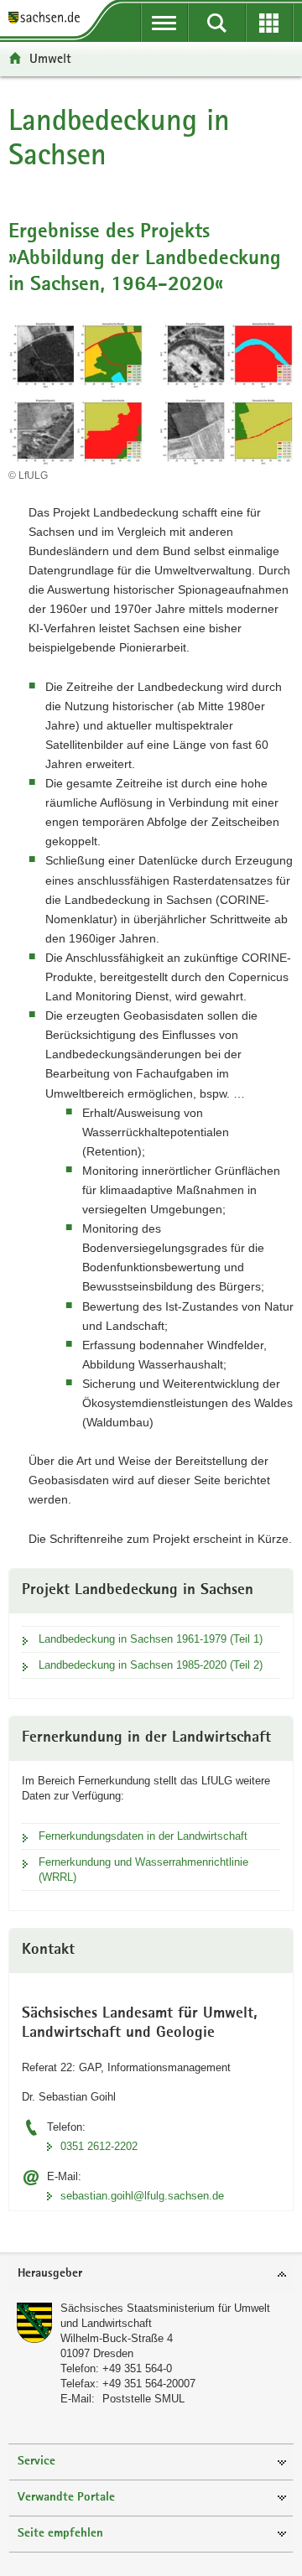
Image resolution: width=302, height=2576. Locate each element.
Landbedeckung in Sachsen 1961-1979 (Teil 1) (151, 1639)
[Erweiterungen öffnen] (270, 23)
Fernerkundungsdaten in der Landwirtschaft (143, 1836)
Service (36, 2462)
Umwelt (50, 58)
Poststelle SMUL (143, 2399)
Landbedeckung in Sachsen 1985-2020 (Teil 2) (151, 1665)
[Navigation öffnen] (165, 23)
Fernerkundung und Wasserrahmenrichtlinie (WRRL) (143, 1870)
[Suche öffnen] (217, 23)
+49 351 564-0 (137, 2368)
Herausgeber (50, 2274)
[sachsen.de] (48, 19)
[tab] (151, 2275)
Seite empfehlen (60, 2534)
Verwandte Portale (66, 2498)
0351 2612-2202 (99, 2146)
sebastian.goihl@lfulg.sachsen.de (142, 2196)
